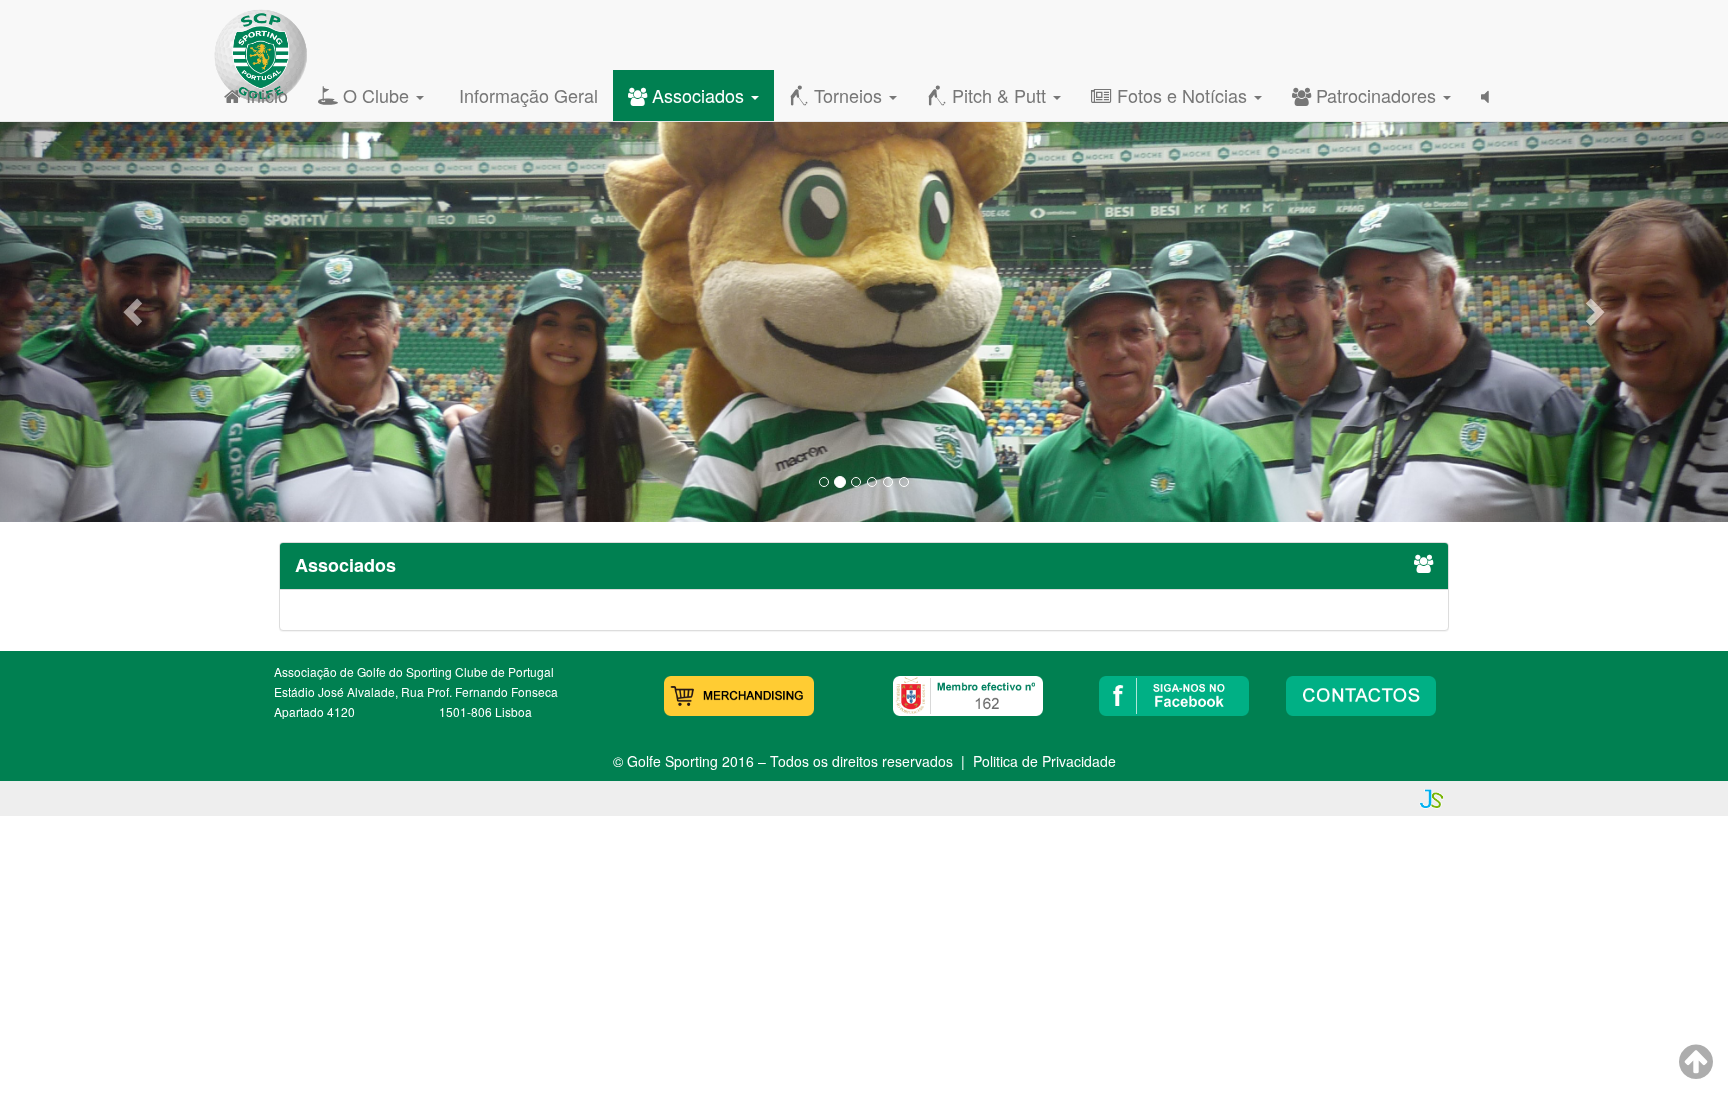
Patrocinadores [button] (1376, 95)
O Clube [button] (376, 95)
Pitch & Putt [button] (999, 95)
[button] (129, 306)
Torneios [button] (848, 95)
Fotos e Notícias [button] (1182, 95)
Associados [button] (698, 95)
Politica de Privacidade (1044, 761)
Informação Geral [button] (526, 95)
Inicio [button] (264, 95)
